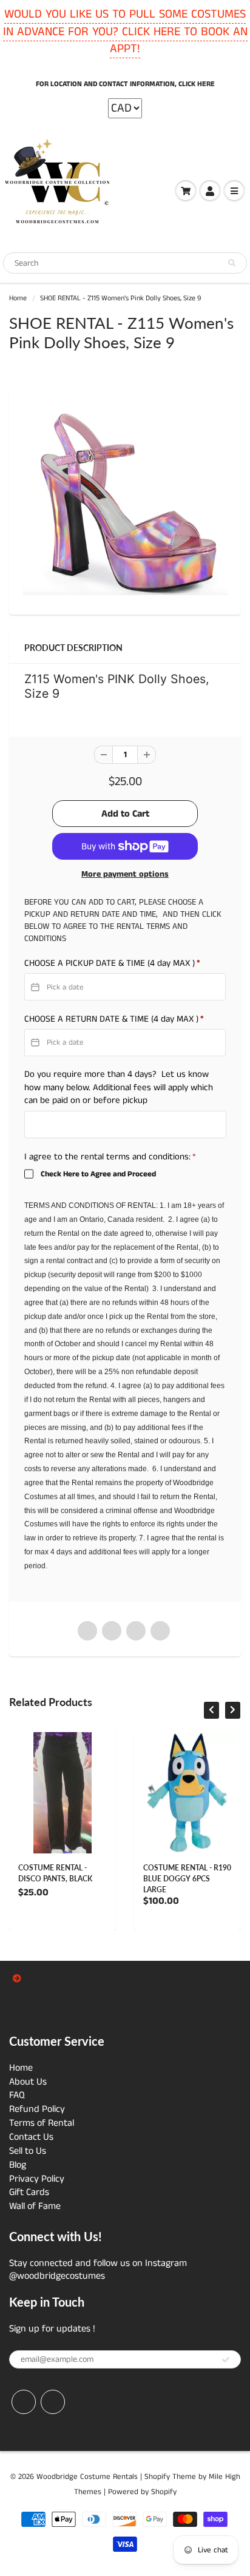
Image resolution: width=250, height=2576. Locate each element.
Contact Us (31, 2137)
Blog (18, 2165)
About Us (28, 2082)
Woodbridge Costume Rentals (87, 2477)
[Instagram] (53, 2402)
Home (18, 298)
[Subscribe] (226, 2360)
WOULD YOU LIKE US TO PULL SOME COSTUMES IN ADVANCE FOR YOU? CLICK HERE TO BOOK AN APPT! (125, 32)
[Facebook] (24, 2402)
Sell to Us (28, 2151)
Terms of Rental (42, 2123)
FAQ (17, 2095)
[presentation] (211, 1710)
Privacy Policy (37, 2179)
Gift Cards (29, 2192)
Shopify (157, 2477)
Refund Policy (37, 2109)
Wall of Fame (35, 2206)
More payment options (125, 874)
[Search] (232, 263)
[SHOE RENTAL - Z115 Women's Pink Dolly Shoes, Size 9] (125, 500)
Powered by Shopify (142, 2492)
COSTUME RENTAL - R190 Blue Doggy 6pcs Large (187, 1879)
